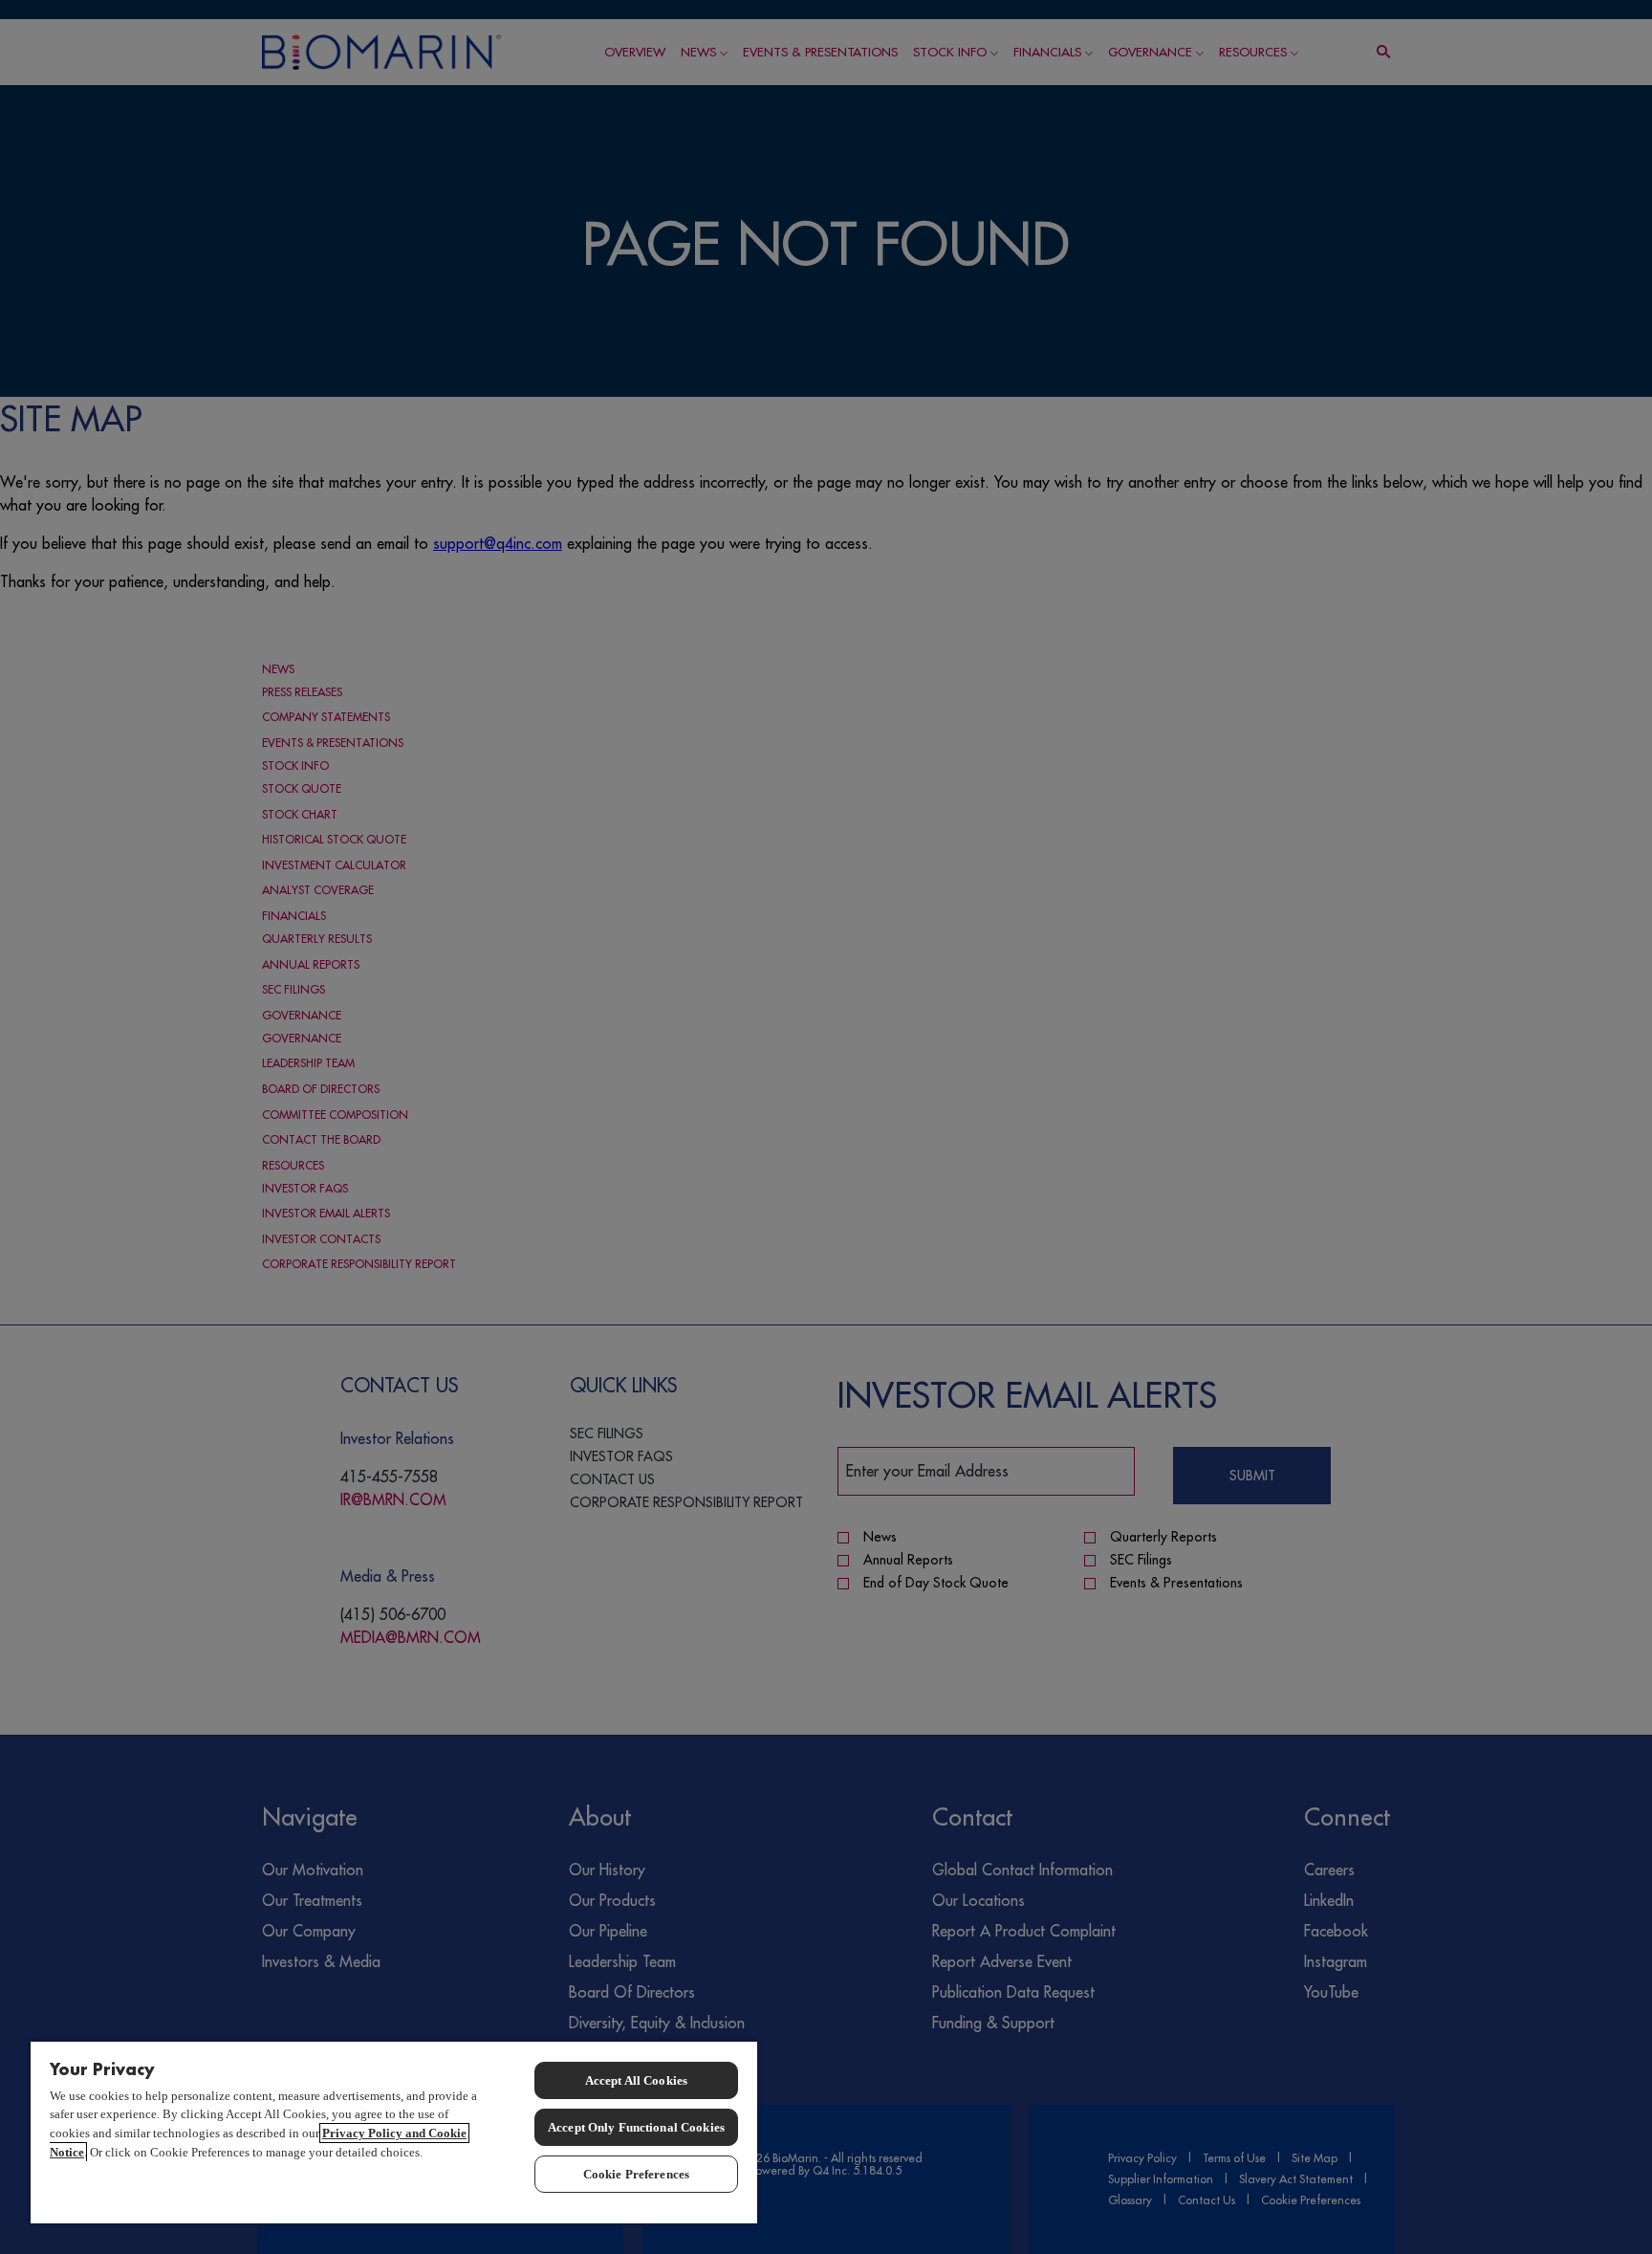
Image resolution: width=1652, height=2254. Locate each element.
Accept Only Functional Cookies (636, 2127)
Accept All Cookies (636, 2080)
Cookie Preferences (636, 2174)
